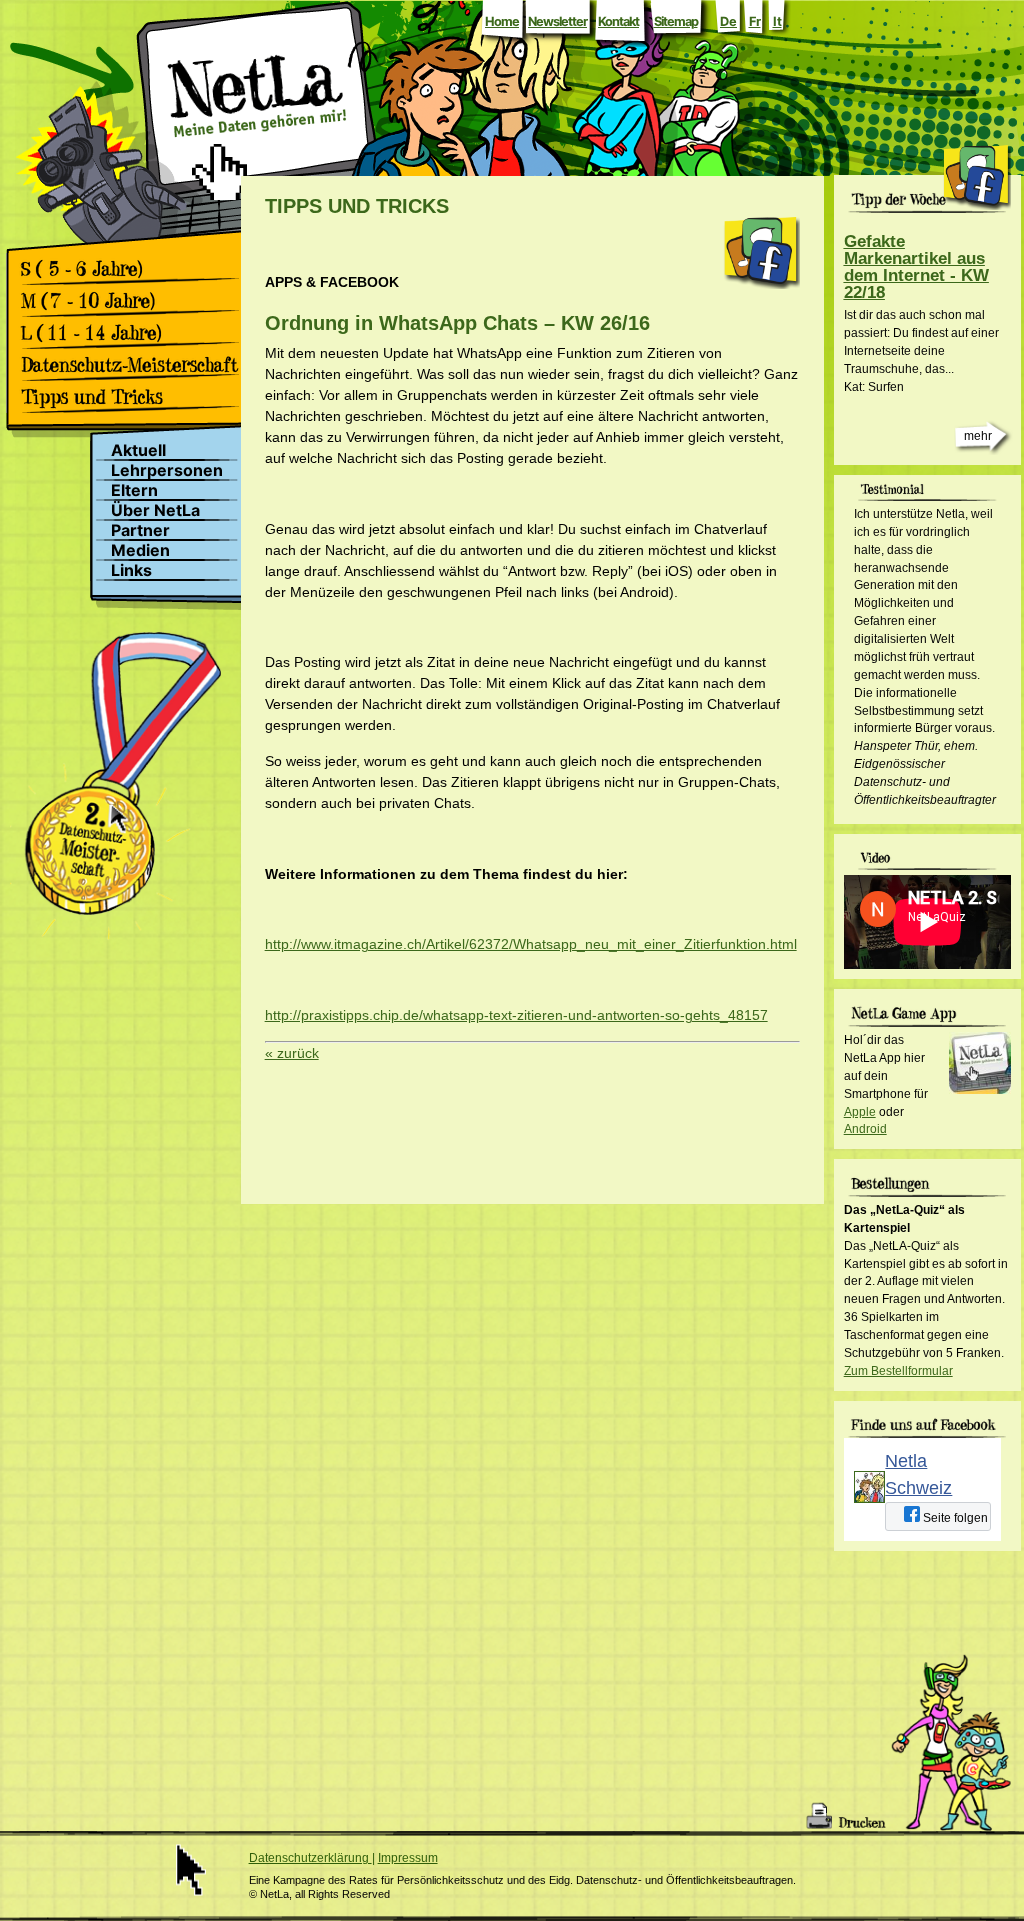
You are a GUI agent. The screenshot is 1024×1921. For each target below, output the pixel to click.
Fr (755, 21)
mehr (978, 436)
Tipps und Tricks (136, 397)
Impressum (408, 1858)
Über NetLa (155, 510)
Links (131, 570)
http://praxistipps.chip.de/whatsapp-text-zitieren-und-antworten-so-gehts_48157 (516, 1015)
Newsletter (557, 21)
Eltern (134, 490)
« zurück (292, 1053)
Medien (140, 550)
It (777, 21)
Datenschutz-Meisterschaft (136, 365)
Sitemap (676, 21)
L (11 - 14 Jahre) (136, 333)
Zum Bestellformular (898, 1371)
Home (502, 21)
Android (865, 1129)
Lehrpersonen (167, 470)
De (728, 21)
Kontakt (618, 21)
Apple (860, 1112)
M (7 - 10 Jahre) (136, 301)
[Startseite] (256, 143)
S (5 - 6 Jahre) (136, 269)
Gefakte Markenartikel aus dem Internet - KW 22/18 (916, 267)
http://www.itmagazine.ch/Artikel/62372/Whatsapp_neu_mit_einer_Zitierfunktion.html (531, 944)
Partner (140, 530)
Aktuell (138, 450)
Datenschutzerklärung (310, 1858)
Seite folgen (954, 1518)
